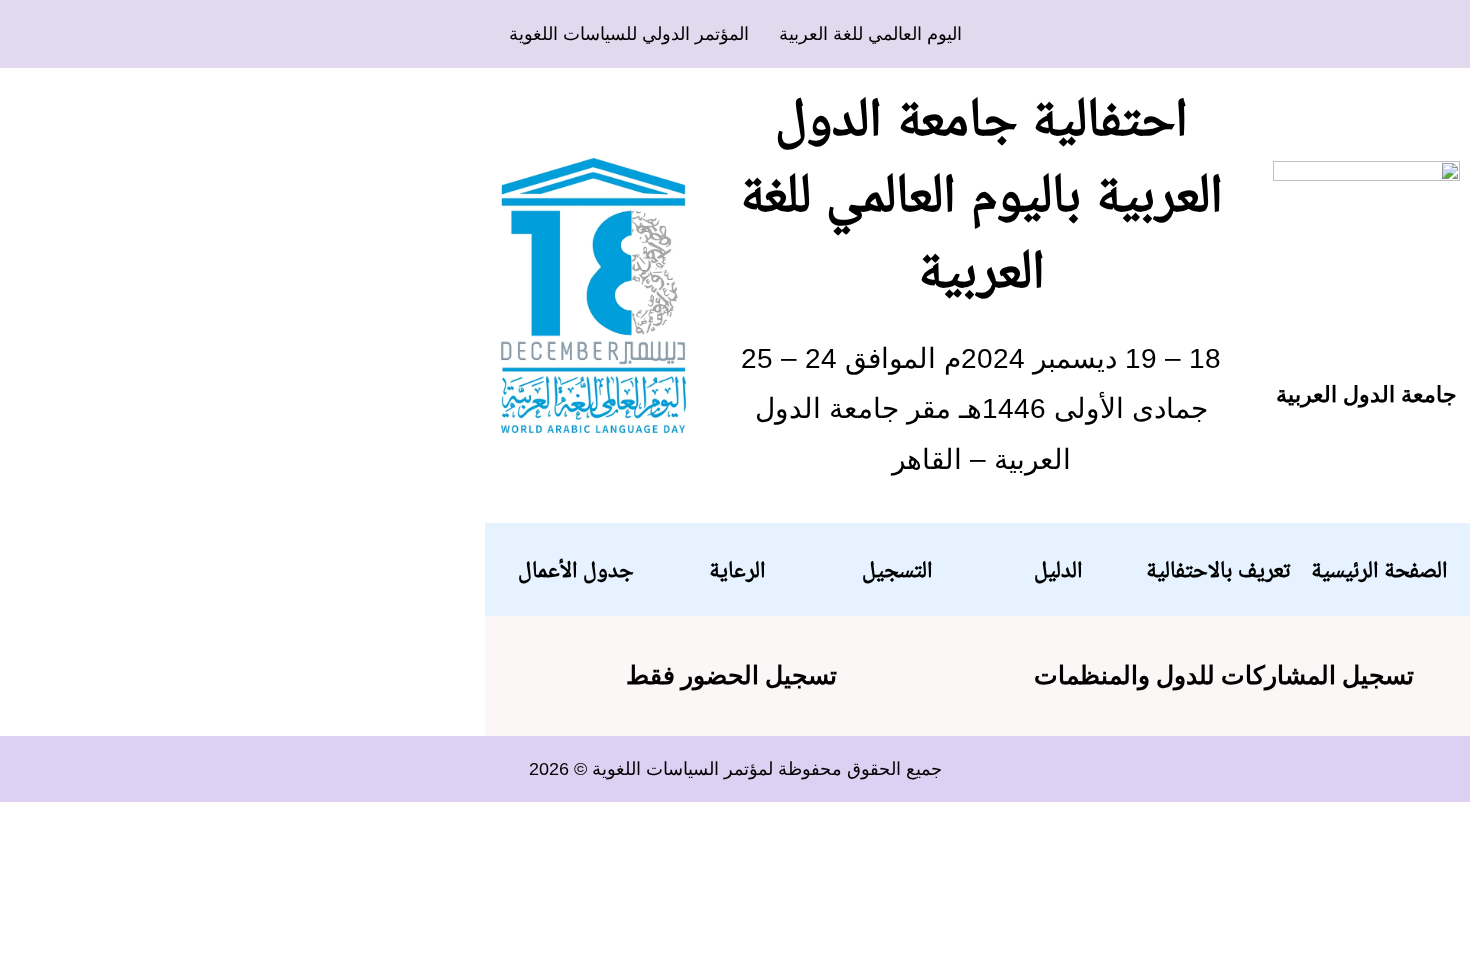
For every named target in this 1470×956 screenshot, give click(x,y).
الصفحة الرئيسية (1379, 569)
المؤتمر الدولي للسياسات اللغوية (629, 34)
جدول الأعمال (576, 569)
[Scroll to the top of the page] (1464, 814)
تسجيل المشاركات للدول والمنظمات (1224, 675)
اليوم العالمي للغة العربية (870, 34)
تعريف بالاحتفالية (1218, 569)
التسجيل (897, 569)
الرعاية (737, 569)
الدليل (1058, 569)
